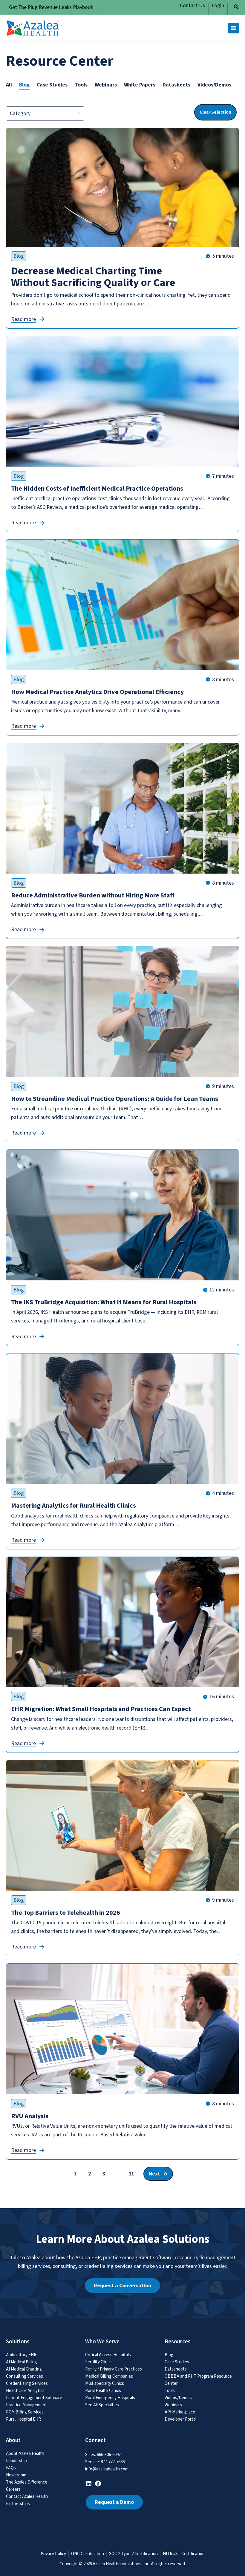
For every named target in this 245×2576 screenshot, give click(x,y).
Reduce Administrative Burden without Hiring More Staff (93, 895)
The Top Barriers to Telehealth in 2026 (66, 1913)
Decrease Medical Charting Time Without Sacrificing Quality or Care (93, 277)
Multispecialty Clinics (105, 2383)
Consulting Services (24, 2376)
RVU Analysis (30, 2116)
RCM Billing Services (25, 2412)
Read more (23, 319)
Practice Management (26, 2405)
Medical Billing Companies (109, 2376)
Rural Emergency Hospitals (110, 2398)
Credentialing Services (27, 2383)
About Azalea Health (25, 2454)
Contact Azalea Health (27, 2497)
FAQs (11, 2468)
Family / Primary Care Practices (114, 2369)
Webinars (173, 2405)
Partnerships (18, 2504)
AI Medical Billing (22, 2362)
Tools (170, 2391)
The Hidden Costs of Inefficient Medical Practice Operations (97, 489)
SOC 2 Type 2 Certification (133, 2554)
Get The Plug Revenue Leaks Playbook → (54, 7)
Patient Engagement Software (34, 2398)
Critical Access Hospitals (108, 2355)
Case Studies (177, 2362)
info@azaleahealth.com (107, 2469)
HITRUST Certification (184, 2554)
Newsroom (16, 2475)
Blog (19, 256)
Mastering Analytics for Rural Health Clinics (73, 1506)
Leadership (16, 2461)
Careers (13, 2489)
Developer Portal (180, 2419)
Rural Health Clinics (103, 2391)
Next (154, 2174)
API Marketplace (180, 2412)
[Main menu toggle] (234, 28)
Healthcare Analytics (25, 2391)
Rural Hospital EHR (23, 2419)
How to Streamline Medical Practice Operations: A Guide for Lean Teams (115, 1099)
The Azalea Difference (27, 2482)
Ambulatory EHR (21, 2355)
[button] (236, 8)
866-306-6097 (109, 2455)
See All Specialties (102, 2405)
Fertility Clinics (99, 2362)
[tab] (9, 85)
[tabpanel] (122, 1137)
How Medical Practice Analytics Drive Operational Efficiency (97, 692)
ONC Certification (88, 2554)
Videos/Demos (178, 2398)
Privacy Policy (53, 2554)
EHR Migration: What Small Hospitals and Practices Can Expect (101, 1709)
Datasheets (176, 2369)
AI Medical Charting (24, 2369)
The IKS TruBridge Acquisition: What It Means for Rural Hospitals (104, 1302)
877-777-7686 (113, 2462)
